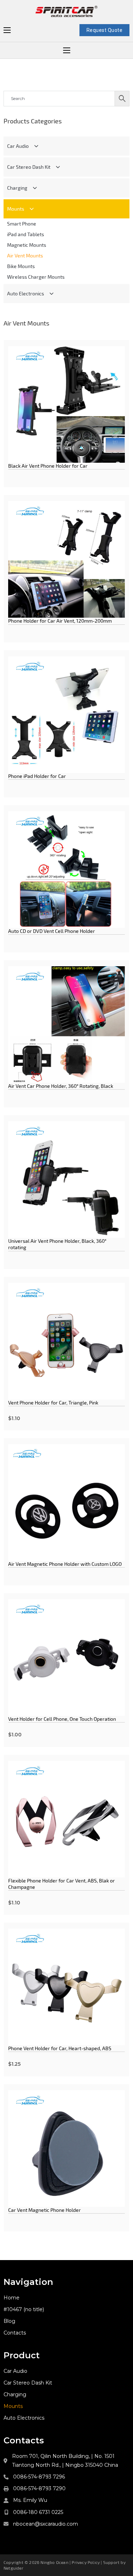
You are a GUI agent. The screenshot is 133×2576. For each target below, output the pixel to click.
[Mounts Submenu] (32, 209)
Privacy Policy (86, 2562)
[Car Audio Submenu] (36, 146)
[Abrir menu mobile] (7, 30)
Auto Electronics (26, 293)
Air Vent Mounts (25, 255)
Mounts (16, 209)
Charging (17, 188)
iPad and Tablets (26, 234)
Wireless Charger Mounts (36, 277)
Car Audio (18, 146)
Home (12, 2298)
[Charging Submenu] (35, 188)
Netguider (13, 2568)
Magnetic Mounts (27, 245)
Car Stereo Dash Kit (29, 167)
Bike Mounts (21, 266)
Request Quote (105, 30)
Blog (9, 2321)
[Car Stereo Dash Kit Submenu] (58, 167)
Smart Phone (22, 224)
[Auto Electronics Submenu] (51, 294)
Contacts (15, 2333)
